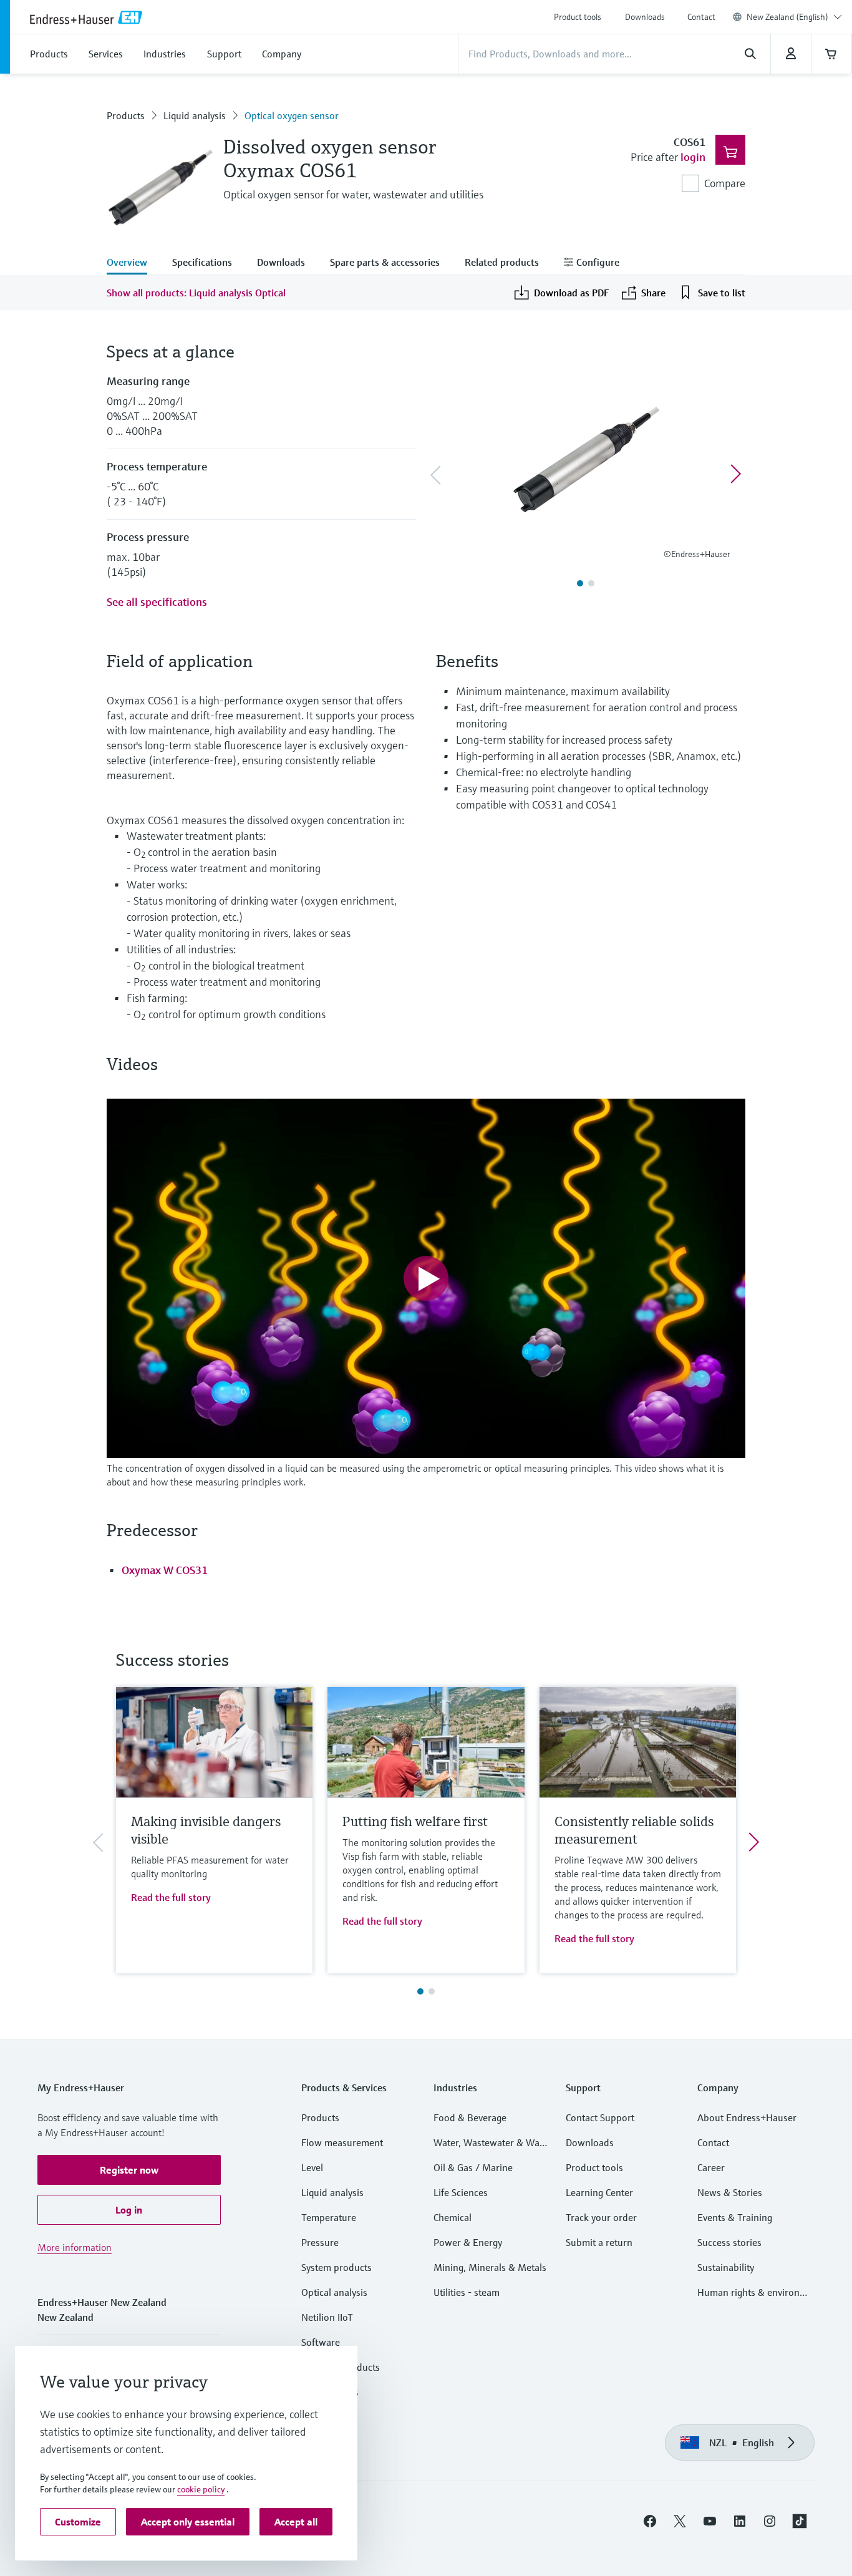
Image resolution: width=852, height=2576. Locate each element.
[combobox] (794, 17)
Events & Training (735, 2217)
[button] (129, 2170)
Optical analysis (334, 2292)
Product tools (578, 17)
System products (336, 2267)
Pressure (320, 2242)
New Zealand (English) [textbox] (787, 17)
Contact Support (600, 2117)
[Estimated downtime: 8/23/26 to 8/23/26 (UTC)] (791, 54)
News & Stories (730, 2192)
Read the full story (171, 1897)
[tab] (133, 263)
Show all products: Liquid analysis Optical (196, 293)
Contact (701, 17)
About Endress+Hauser (747, 2117)
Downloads (645, 17)
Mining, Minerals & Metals (490, 2267)
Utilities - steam (467, 2292)
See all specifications (157, 602)
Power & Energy (468, 2242)
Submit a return (599, 2242)
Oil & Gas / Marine (473, 2167)
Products (126, 115)
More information (75, 2247)
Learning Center (599, 2192)
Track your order (601, 2217)
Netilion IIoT (327, 2317)
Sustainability (726, 2267)
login (693, 157)
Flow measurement (342, 2142)
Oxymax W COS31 (165, 1570)
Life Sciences (461, 2192)
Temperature (329, 2217)
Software (321, 2342)
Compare (725, 183)
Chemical (453, 2217)
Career (711, 2167)
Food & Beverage (470, 2117)
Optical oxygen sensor (292, 115)
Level (312, 2167)
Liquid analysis (195, 115)
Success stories (729, 2242)
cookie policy (201, 2489)
